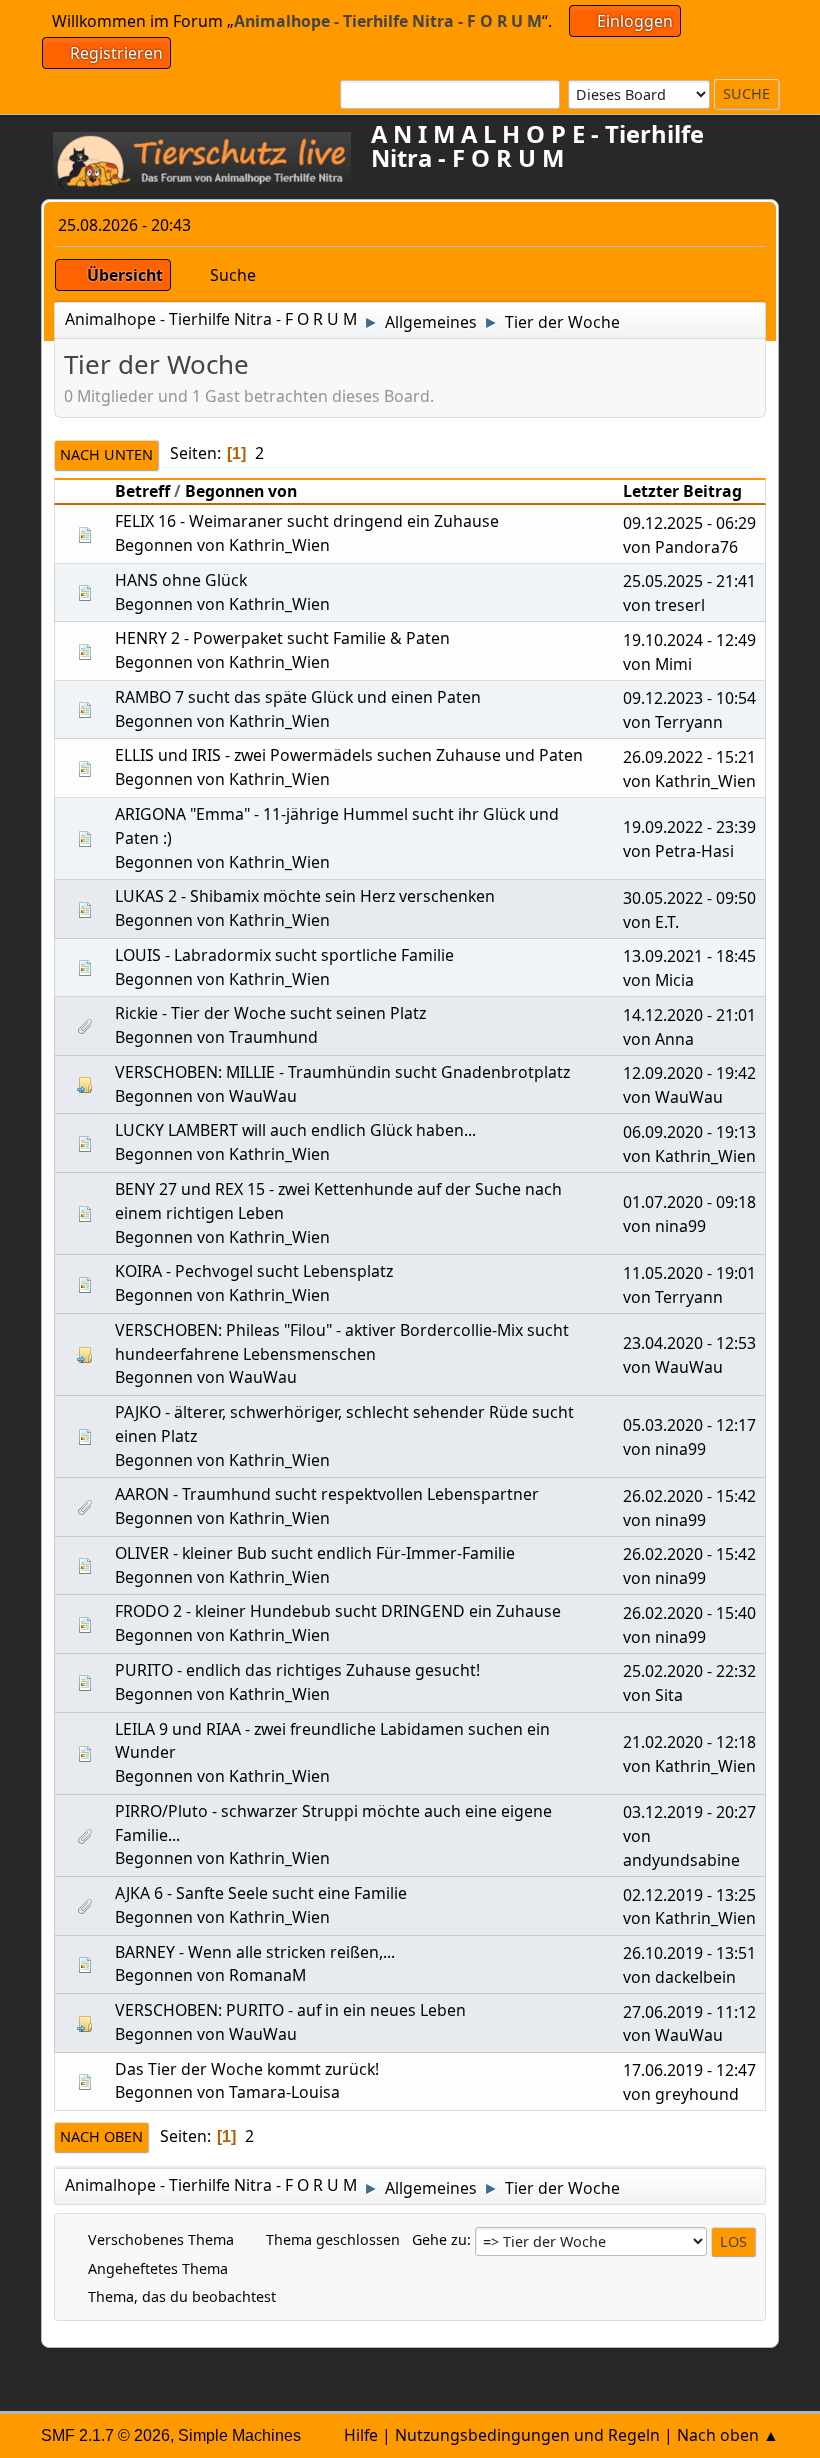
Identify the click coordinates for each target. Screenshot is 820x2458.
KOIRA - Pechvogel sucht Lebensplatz (254, 1271)
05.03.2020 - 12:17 (689, 1425)
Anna (674, 1039)
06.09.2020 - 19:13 (689, 1132)
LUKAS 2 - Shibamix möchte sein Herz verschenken (305, 896)
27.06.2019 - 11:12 (689, 2012)
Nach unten (106, 454)
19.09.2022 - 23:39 (689, 827)
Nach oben (101, 2136)
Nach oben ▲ (728, 2435)
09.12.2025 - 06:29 (689, 523)
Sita (669, 1695)
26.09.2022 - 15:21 (689, 757)
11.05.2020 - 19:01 (689, 1273)
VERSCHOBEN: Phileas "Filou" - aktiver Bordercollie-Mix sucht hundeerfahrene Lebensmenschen (342, 1342)
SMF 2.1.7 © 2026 (105, 2435)
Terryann (689, 722)
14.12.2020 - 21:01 (689, 1015)
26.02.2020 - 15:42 (689, 1496)
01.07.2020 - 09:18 (689, 1202)
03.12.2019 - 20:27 (689, 1812)
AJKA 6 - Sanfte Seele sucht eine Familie (261, 1893)
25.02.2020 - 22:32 (689, 1671)
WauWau (263, 1096)
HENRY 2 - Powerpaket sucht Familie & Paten (282, 638)
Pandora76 (696, 547)
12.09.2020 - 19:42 (689, 1073)
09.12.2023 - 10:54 (689, 698)
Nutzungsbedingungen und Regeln (527, 2435)
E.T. (667, 922)
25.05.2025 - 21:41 (689, 581)
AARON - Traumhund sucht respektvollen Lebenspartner (327, 1494)
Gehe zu (439, 2239)
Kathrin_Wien (279, 545)
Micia (674, 980)
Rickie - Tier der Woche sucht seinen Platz (270, 1013)
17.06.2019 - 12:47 (689, 2070)
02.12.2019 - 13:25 (689, 1895)
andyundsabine (681, 1860)
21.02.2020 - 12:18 (689, 1742)
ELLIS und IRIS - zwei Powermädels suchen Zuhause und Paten (349, 755)
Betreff (142, 491)
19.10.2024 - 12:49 (689, 640)
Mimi (673, 664)
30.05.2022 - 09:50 (689, 898)
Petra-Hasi (694, 851)
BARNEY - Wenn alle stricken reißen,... (255, 1952)
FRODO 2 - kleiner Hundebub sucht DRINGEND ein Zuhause (338, 1611)
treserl (680, 605)
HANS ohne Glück (181, 580)
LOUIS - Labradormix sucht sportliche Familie (284, 955)
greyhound (697, 2094)
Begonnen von (241, 491)
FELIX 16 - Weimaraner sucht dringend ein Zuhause (307, 521)
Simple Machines (239, 2435)
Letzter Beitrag (682, 491)
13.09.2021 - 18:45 (689, 956)
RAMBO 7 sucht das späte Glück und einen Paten (298, 697)
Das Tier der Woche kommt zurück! (247, 2069)
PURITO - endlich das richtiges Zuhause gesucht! (297, 1670)
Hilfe (361, 2435)
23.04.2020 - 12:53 (689, 1343)
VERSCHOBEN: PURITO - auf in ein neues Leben (290, 2010)
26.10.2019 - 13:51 (689, 1953)
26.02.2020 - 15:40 (689, 1613)
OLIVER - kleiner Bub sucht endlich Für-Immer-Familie (315, 1553)
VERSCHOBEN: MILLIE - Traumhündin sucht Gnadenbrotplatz (342, 1072)
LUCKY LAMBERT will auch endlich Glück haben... (295, 1130)
